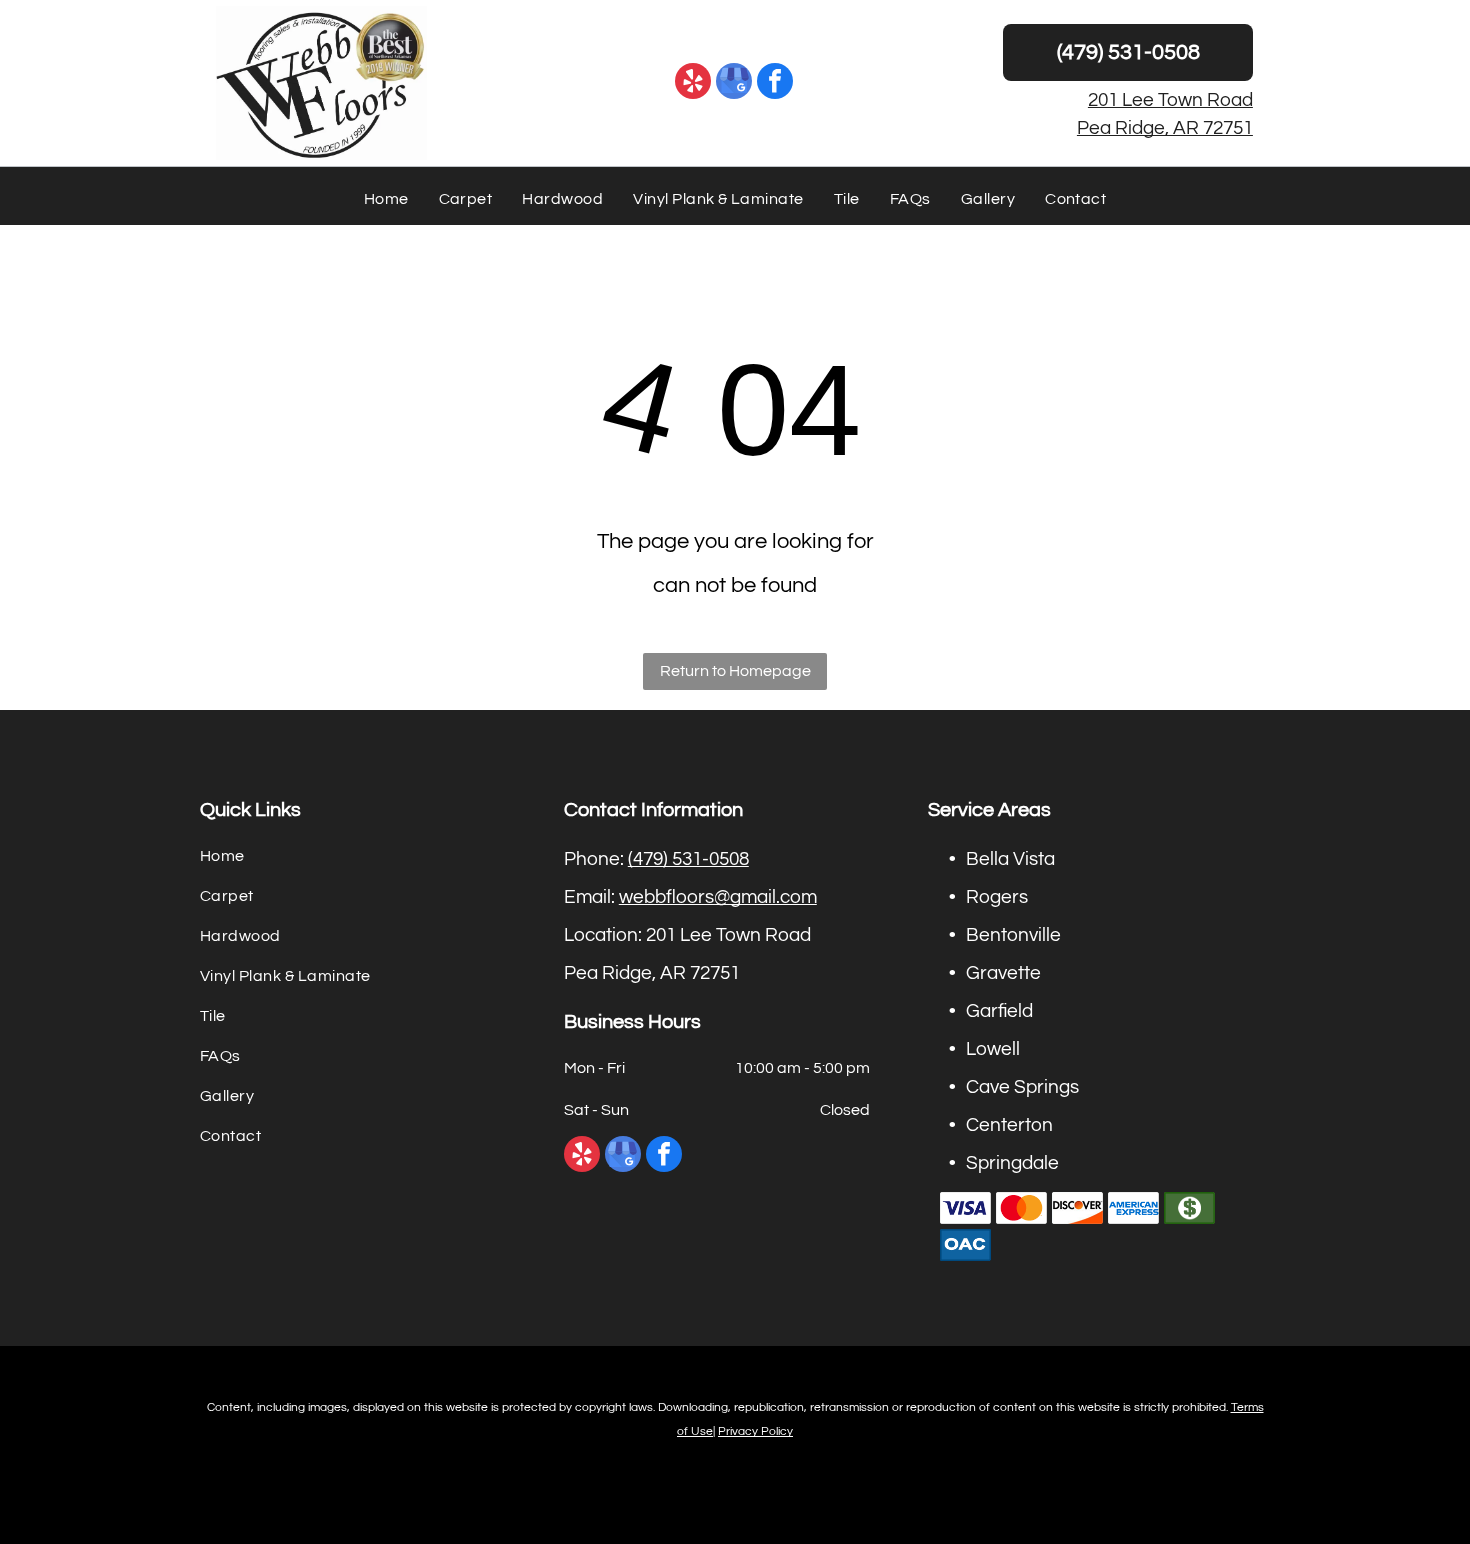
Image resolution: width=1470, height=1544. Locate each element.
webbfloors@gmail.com (718, 897)
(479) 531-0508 (688, 859)
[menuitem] (386, 199)
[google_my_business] (734, 83)
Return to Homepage (735, 671)
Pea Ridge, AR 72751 (1165, 128)
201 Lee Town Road (1170, 100)
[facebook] (775, 83)
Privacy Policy (755, 1431)
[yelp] (693, 83)
